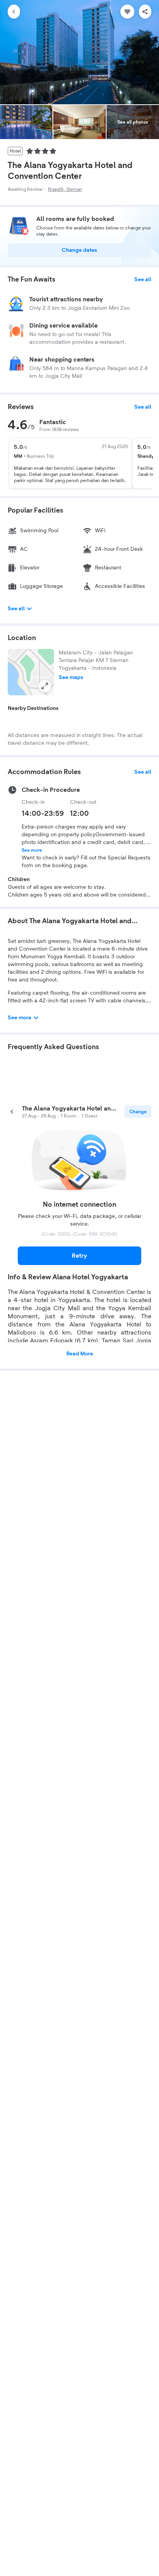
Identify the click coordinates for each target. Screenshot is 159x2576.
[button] (31, 672)
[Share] (145, 12)
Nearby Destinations (33, 708)
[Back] (14, 12)
